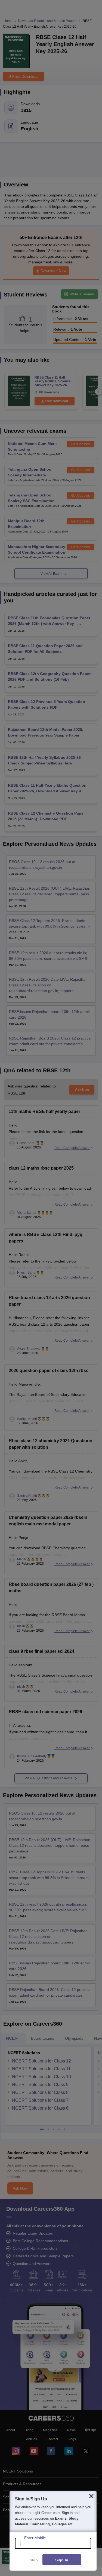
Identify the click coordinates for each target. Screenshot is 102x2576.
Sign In (62, 2560)
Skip (34, 2560)
